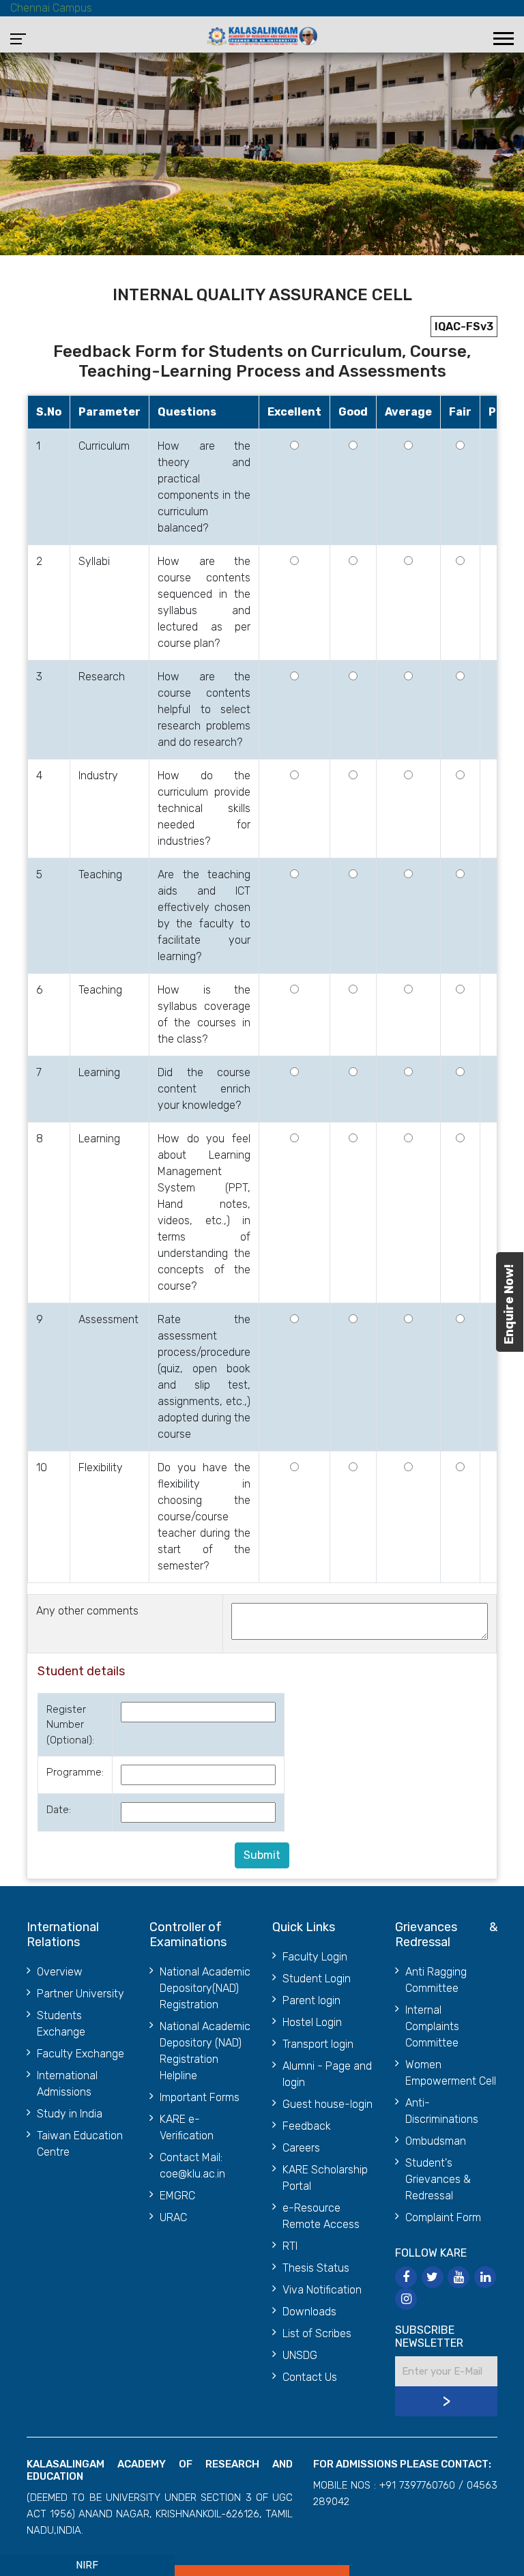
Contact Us (310, 2377)
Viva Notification (322, 2290)
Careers (301, 2148)
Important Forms (200, 2097)
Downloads (309, 2312)
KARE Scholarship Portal (325, 2178)
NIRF (87, 2565)
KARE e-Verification (187, 2127)
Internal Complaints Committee (432, 2026)
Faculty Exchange (81, 2054)
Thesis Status (316, 2268)
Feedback (307, 2126)
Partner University (81, 1994)
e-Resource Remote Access (321, 2216)
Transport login (318, 2044)
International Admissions (67, 2084)
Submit (262, 1855)
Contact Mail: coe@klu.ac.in (192, 2166)
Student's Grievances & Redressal (438, 2179)
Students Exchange (61, 2024)
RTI (290, 2246)
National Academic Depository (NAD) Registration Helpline (205, 2051)
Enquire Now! (509, 1304)
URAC (173, 2217)
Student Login (317, 1979)
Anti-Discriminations (442, 2111)
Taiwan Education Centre (80, 2144)
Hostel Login (312, 2022)
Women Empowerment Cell (451, 2073)
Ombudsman (436, 2141)
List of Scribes (317, 2333)
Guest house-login (327, 2104)
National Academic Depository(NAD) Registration (205, 1988)
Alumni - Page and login (327, 2074)
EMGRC (177, 2196)
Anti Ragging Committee (436, 1980)
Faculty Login (315, 1957)
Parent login (311, 2000)
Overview (60, 1972)
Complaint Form (443, 2217)
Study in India (70, 2114)
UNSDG (300, 2355)
